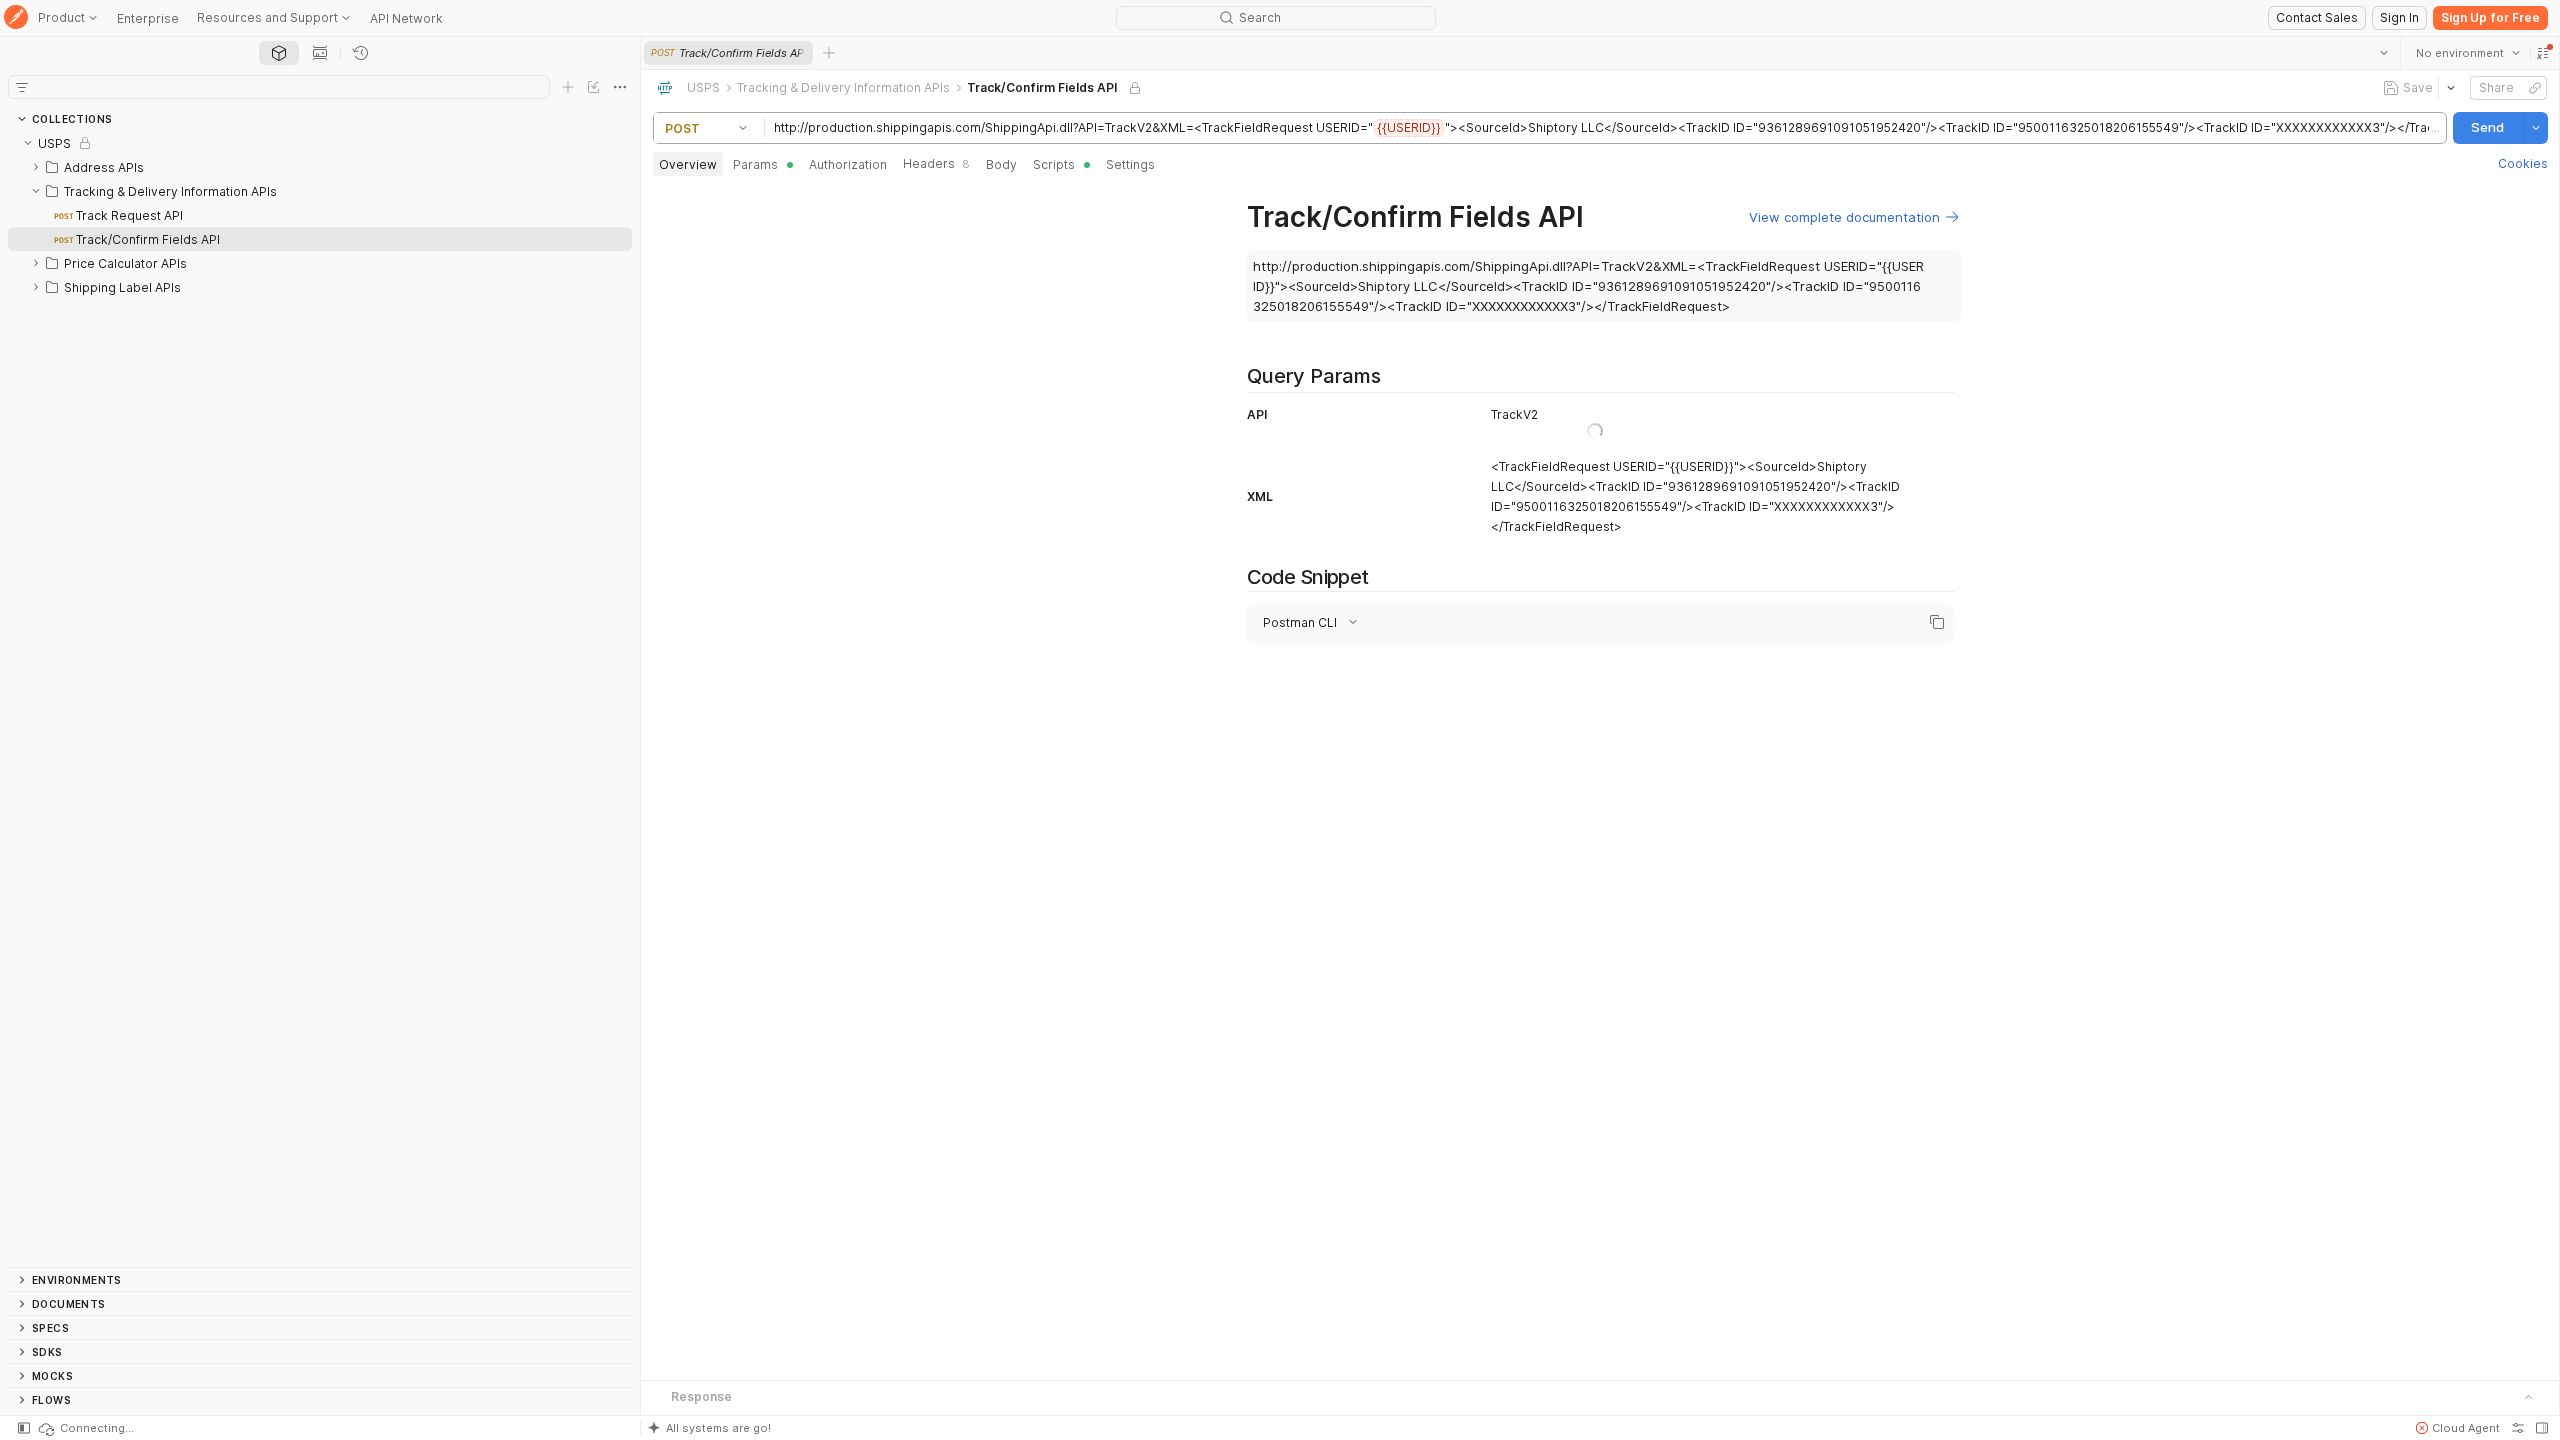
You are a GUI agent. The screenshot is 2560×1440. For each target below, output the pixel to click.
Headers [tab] (936, 163)
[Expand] (36, 167)
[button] (2542, 53)
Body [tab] (1001, 164)
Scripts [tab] (1054, 164)
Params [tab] (755, 164)
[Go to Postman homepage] (16, 18)
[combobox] (2467, 53)
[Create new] (568, 87)
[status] (85, 1428)
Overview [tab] (688, 164)
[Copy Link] (2534, 88)
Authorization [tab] (848, 164)
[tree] (320, 699)
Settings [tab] (1130, 164)
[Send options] (2535, 128)
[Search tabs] (2383, 53)
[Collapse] (28, 143)
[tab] (279, 53)
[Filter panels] (22, 87)
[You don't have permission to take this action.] (829, 53)
